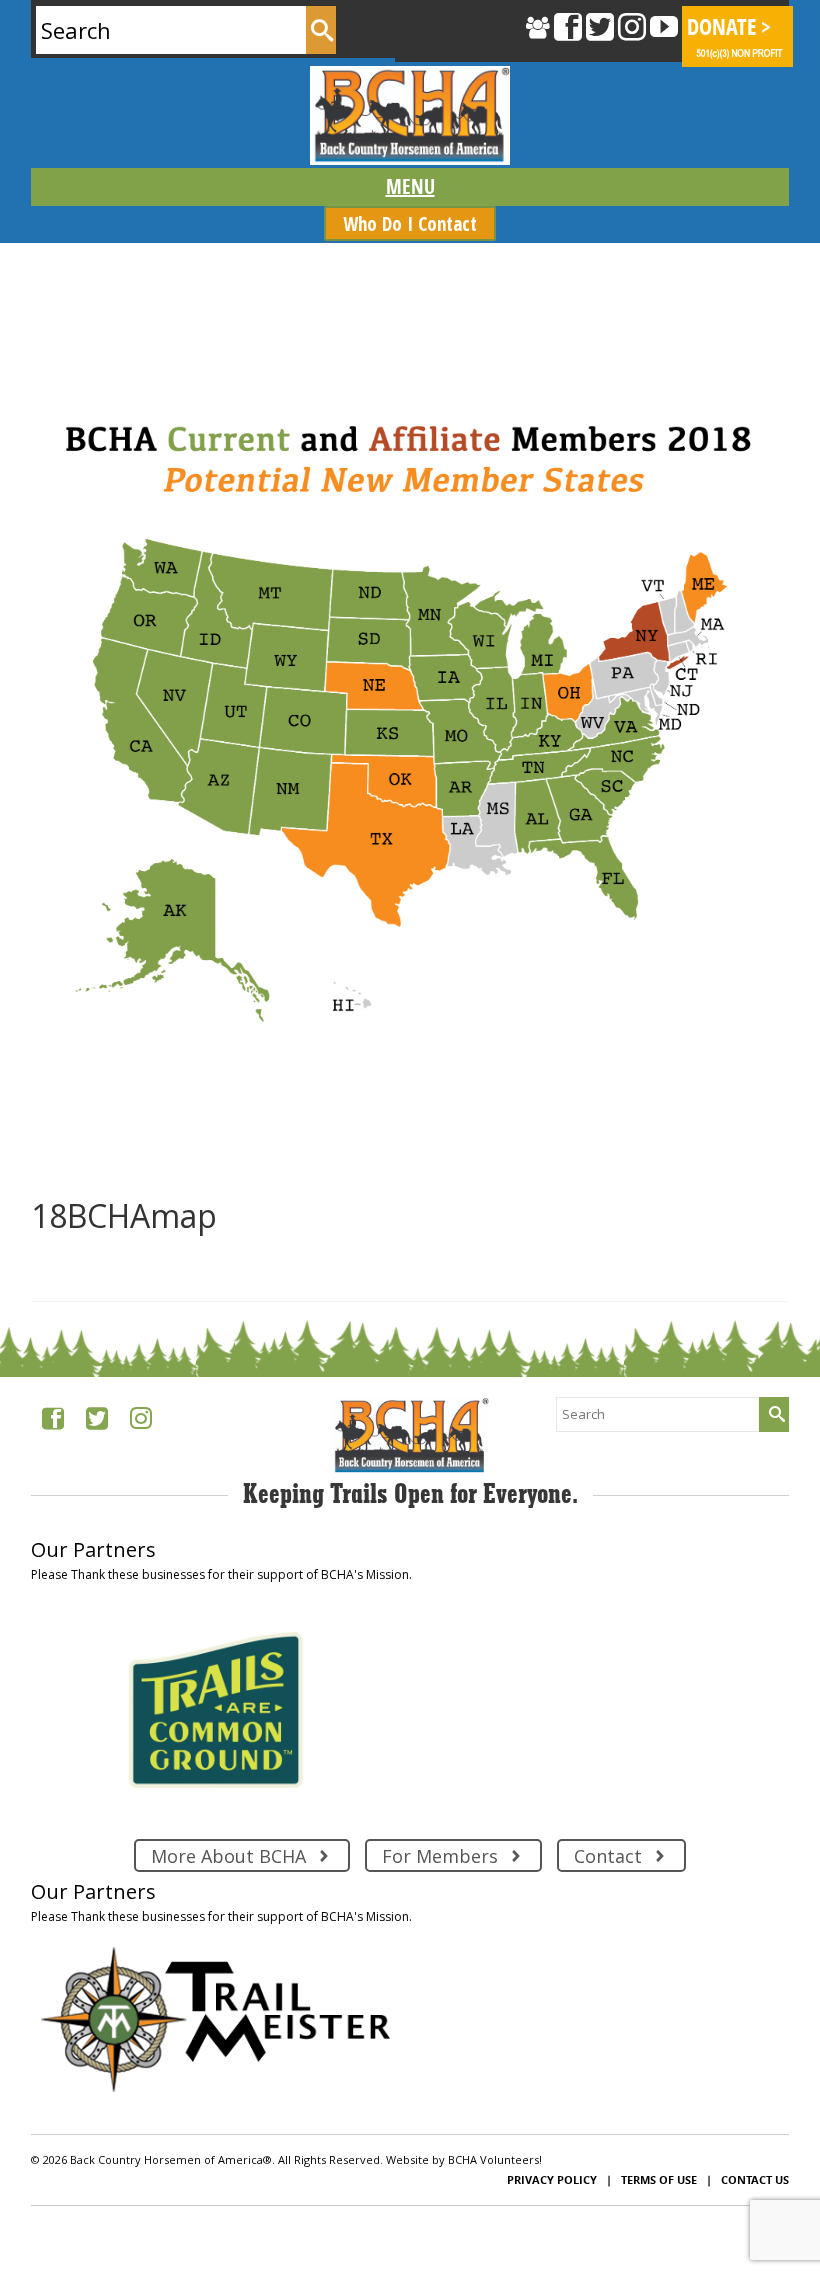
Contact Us (755, 2179)
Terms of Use (659, 2179)
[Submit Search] (321, 30)
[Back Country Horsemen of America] (409, 115)
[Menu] (409, 187)
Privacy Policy (552, 2179)
